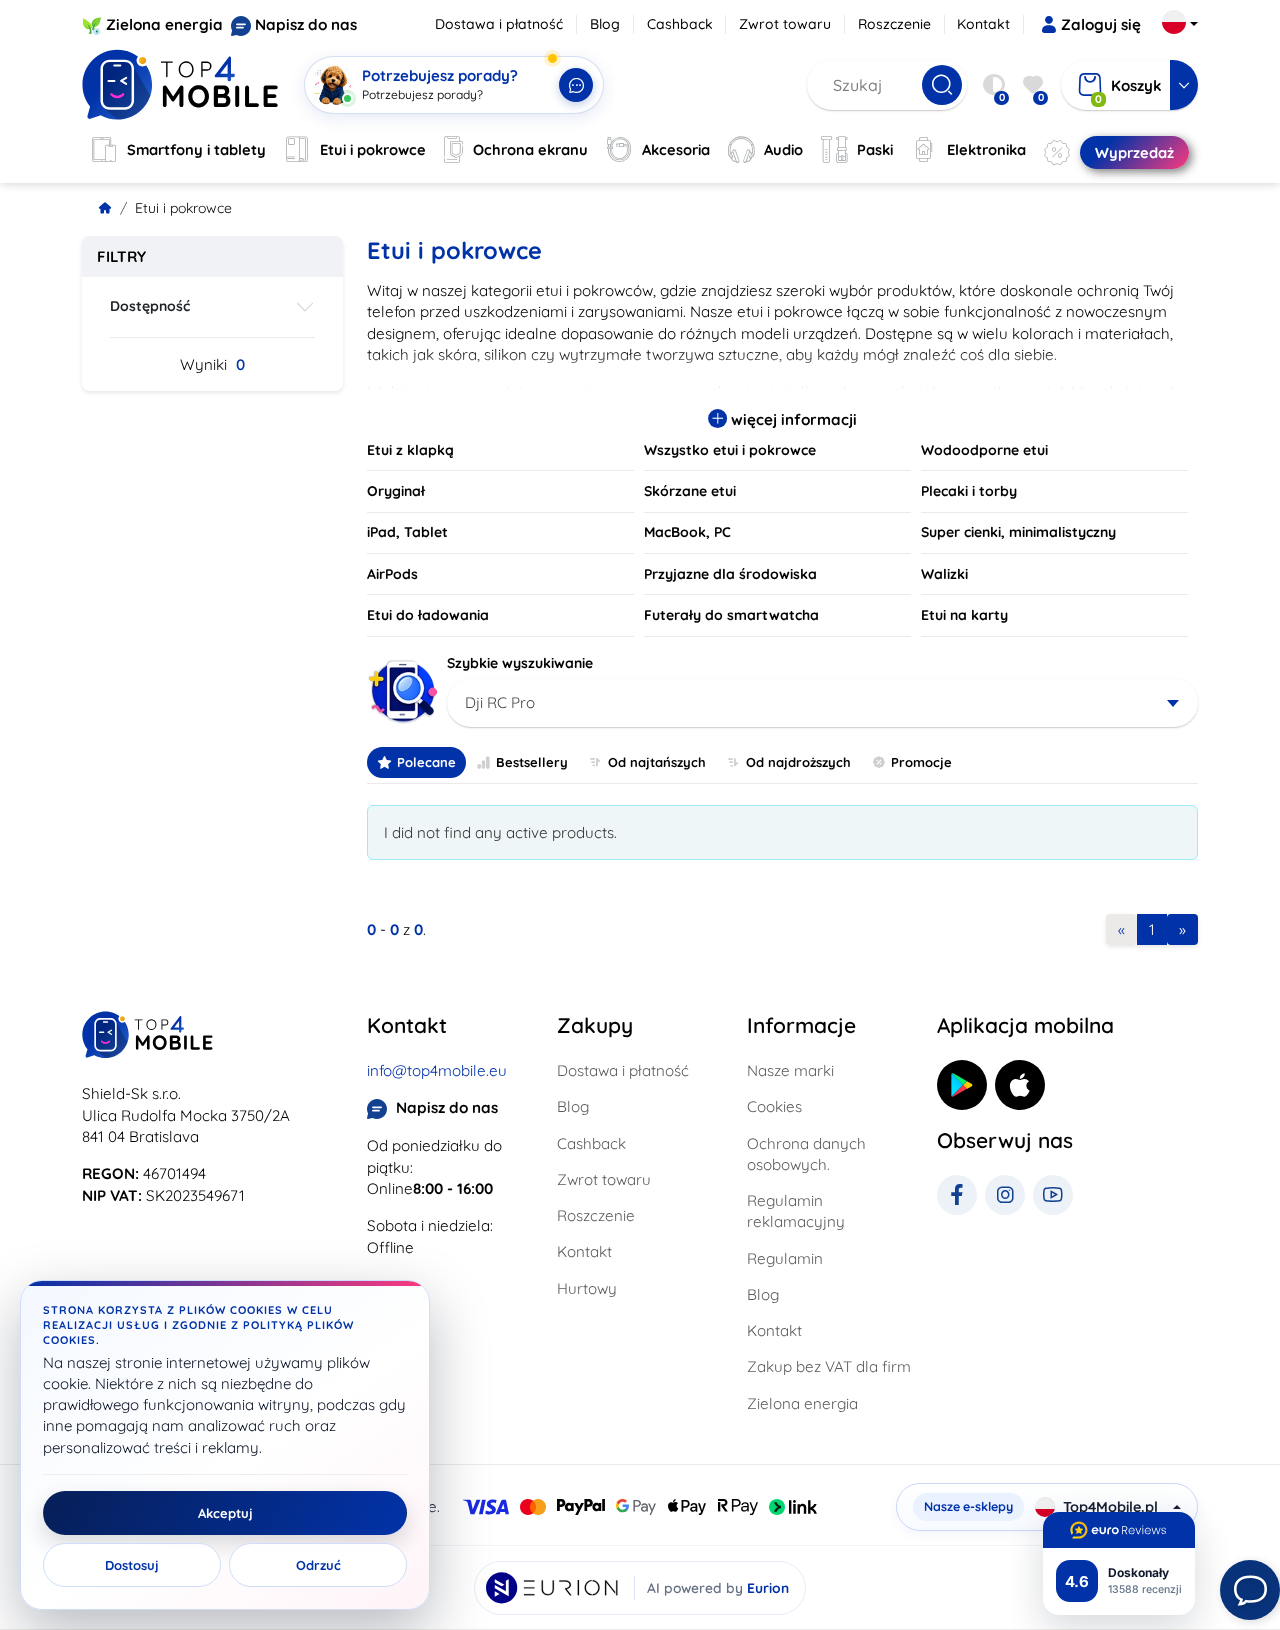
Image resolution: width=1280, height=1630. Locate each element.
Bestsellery (532, 762)
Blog (605, 24)
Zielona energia (164, 24)
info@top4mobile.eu (437, 1070)
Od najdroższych (798, 762)
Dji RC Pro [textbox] (500, 702)
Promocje (921, 762)
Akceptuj (225, 1513)
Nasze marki (790, 1070)
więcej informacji (792, 419)
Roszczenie (894, 24)
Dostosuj (132, 1565)
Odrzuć (318, 1565)
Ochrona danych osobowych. (806, 1154)
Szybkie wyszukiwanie (520, 663)
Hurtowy (587, 1288)
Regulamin (785, 1258)
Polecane (426, 762)
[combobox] (822, 703)
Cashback (680, 24)
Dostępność (150, 306)
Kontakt (983, 24)
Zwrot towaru (785, 24)
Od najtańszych (657, 762)
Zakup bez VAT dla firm (829, 1366)
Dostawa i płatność (499, 24)
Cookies (774, 1106)
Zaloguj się (1101, 24)
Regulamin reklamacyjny (796, 1211)
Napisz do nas (306, 24)
